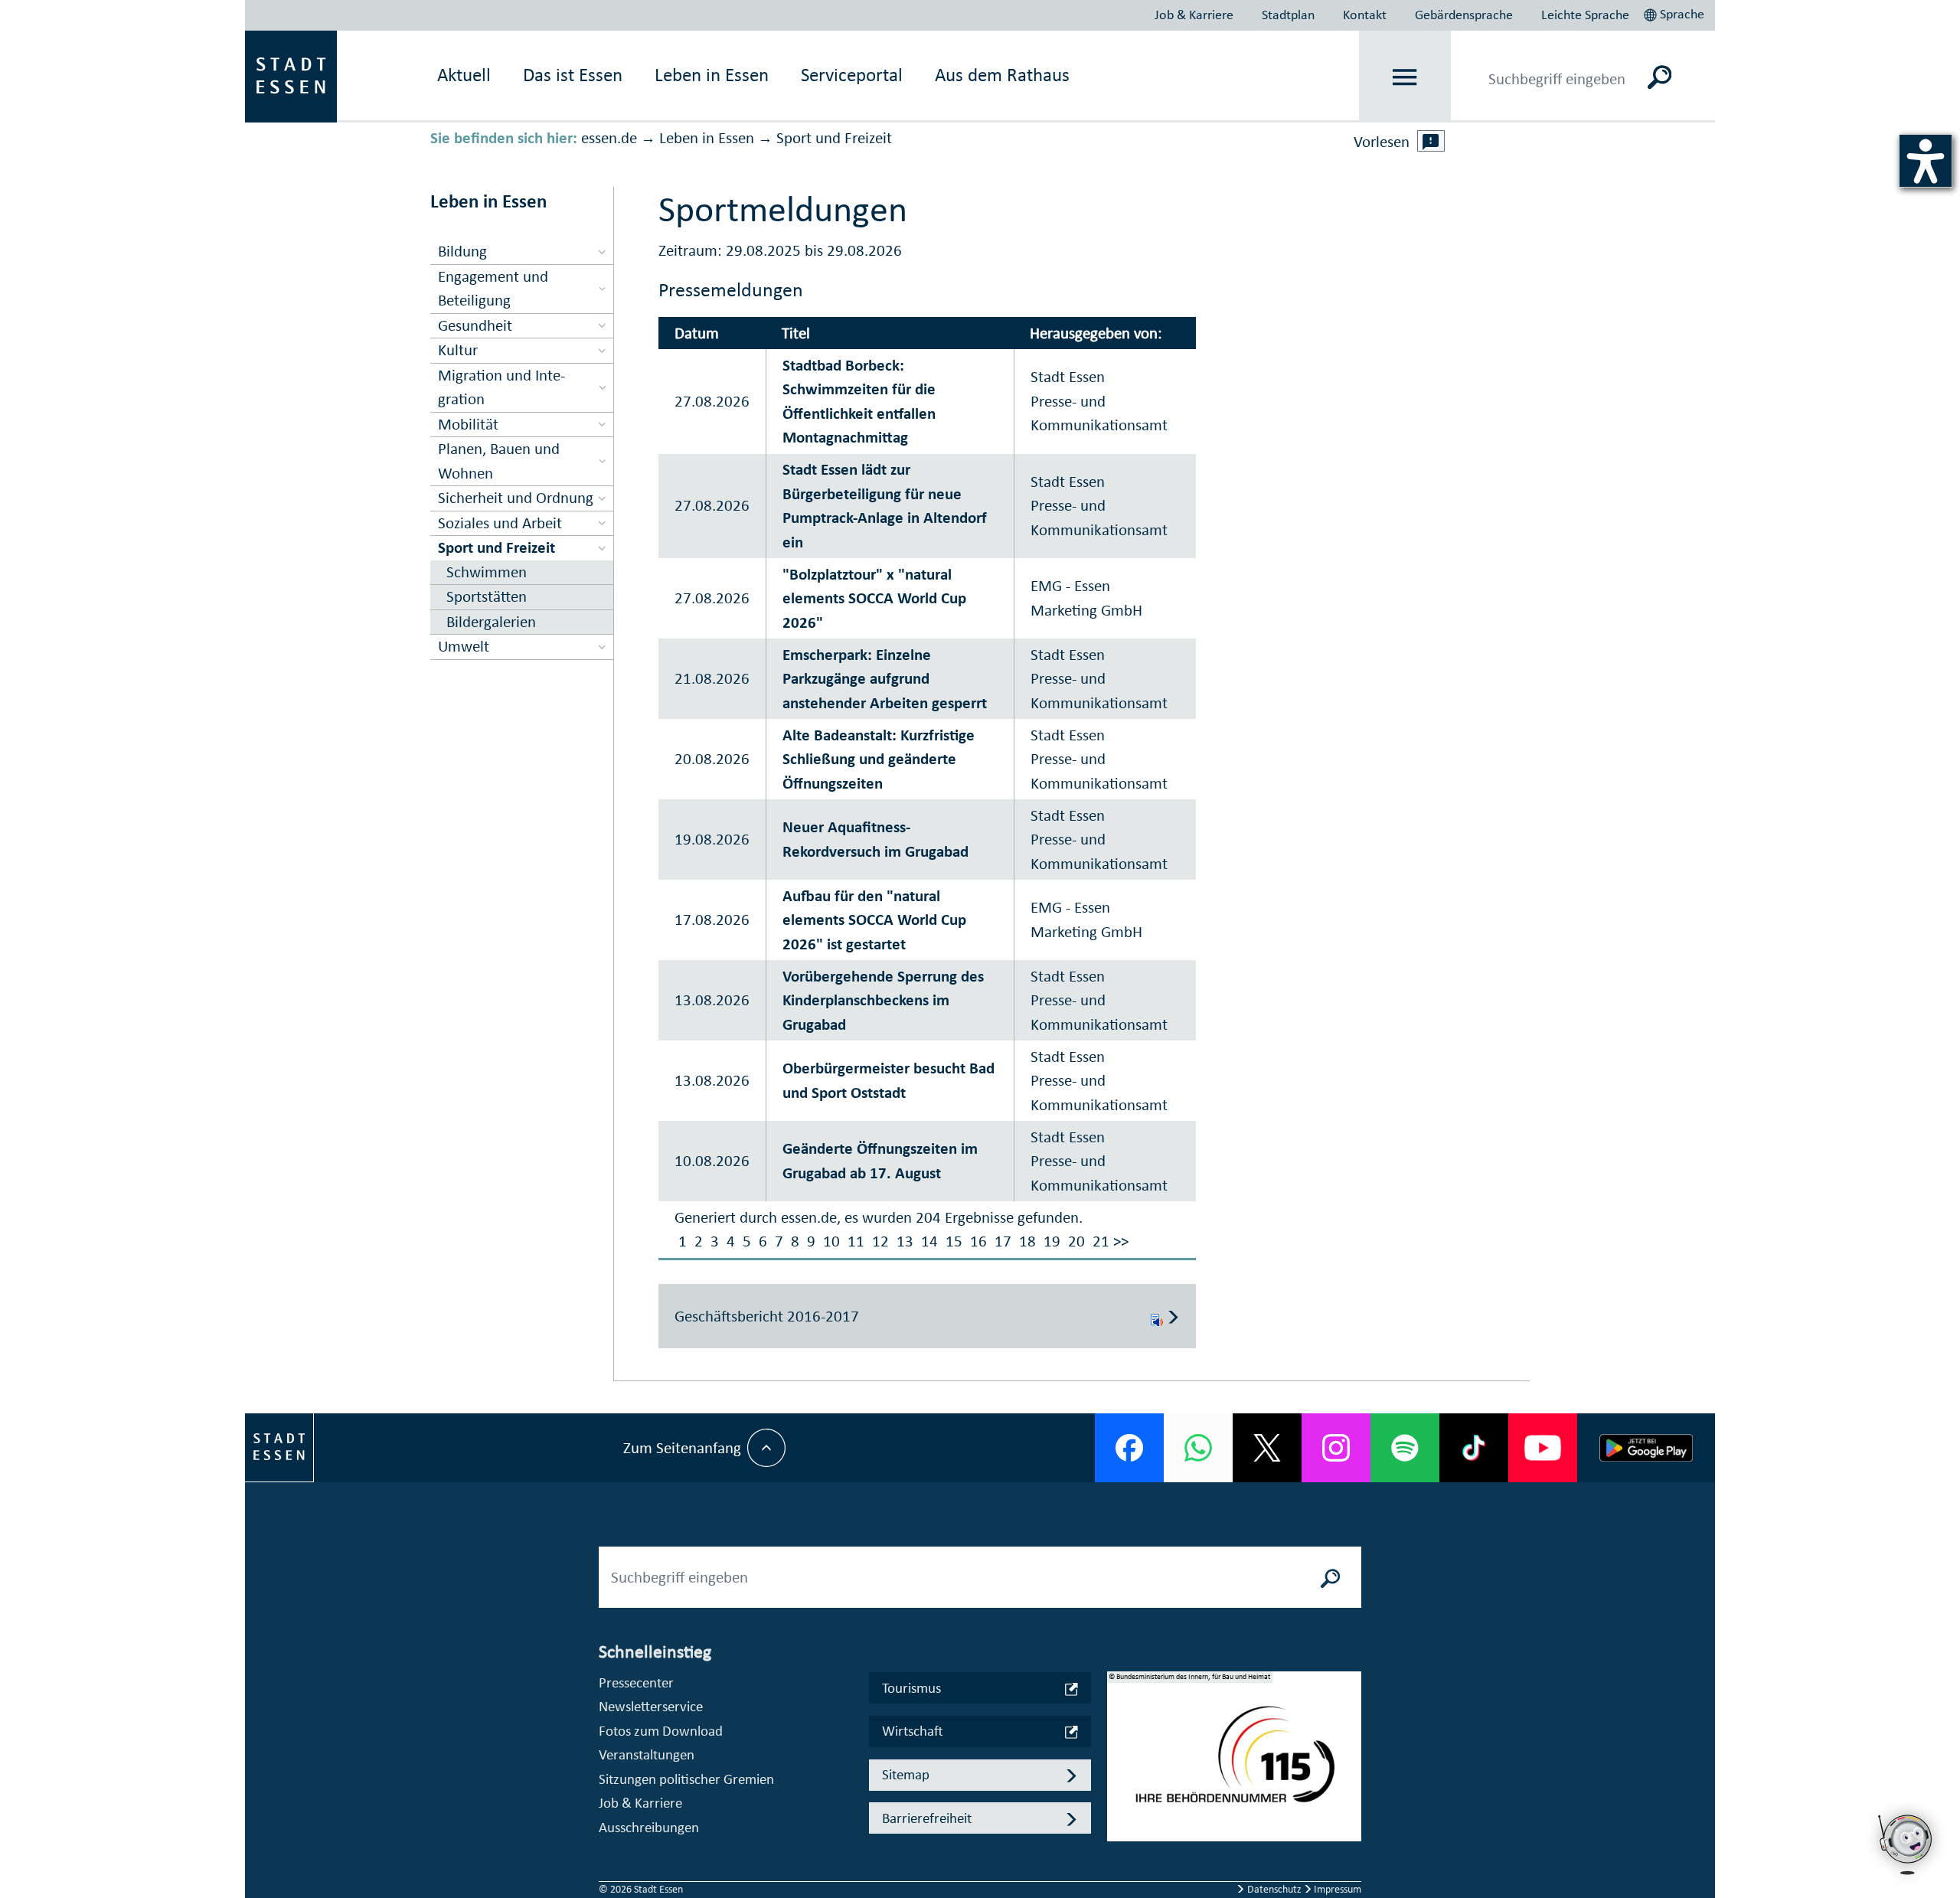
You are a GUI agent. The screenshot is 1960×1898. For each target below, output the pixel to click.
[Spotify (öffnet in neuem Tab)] (1405, 1448)
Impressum (1336, 1889)
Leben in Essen (707, 138)
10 (831, 1241)
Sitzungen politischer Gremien (686, 1779)
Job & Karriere (1194, 15)
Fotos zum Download (661, 1731)
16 (978, 1241)
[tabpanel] (1234, 1764)
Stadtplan (1288, 15)
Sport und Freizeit (834, 138)
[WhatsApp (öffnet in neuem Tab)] (1198, 1448)
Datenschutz (1274, 1889)
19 (1052, 1241)
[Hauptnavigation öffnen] (1405, 77)
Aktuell (464, 75)
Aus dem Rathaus (1002, 75)
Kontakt (1365, 15)
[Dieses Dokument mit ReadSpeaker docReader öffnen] (1157, 1316)
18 (1027, 1241)
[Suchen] (1659, 77)
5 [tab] (1119, 1842)
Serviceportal (852, 75)
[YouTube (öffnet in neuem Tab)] (1543, 1448)
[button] (1676, 12)
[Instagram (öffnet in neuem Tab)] (1336, 1448)
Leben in (712, 75)
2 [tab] (1119, 1769)
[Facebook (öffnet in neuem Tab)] (1129, 1448)
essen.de (609, 138)
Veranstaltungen (647, 1754)
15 (954, 1241)
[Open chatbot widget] (1906, 1844)
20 (1076, 1241)
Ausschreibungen (649, 1827)
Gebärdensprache (1464, 15)
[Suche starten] (1331, 1577)
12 (880, 1241)
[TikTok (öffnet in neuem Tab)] (1474, 1448)
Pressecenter (636, 1682)
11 (856, 1241)
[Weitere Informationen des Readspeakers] (1431, 141)
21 (1101, 1241)
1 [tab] (1119, 1744)
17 (1003, 1241)
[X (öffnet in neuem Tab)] (1267, 1448)
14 (929, 1241)
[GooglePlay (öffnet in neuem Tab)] (1646, 1448)
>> (1121, 1241)
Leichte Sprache (1585, 15)
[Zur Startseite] (291, 75)
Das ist (573, 75)
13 (905, 1241)
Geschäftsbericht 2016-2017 (767, 1316)
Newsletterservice (651, 1706)
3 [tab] (1119, 1793)
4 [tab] (1119, 1818)
